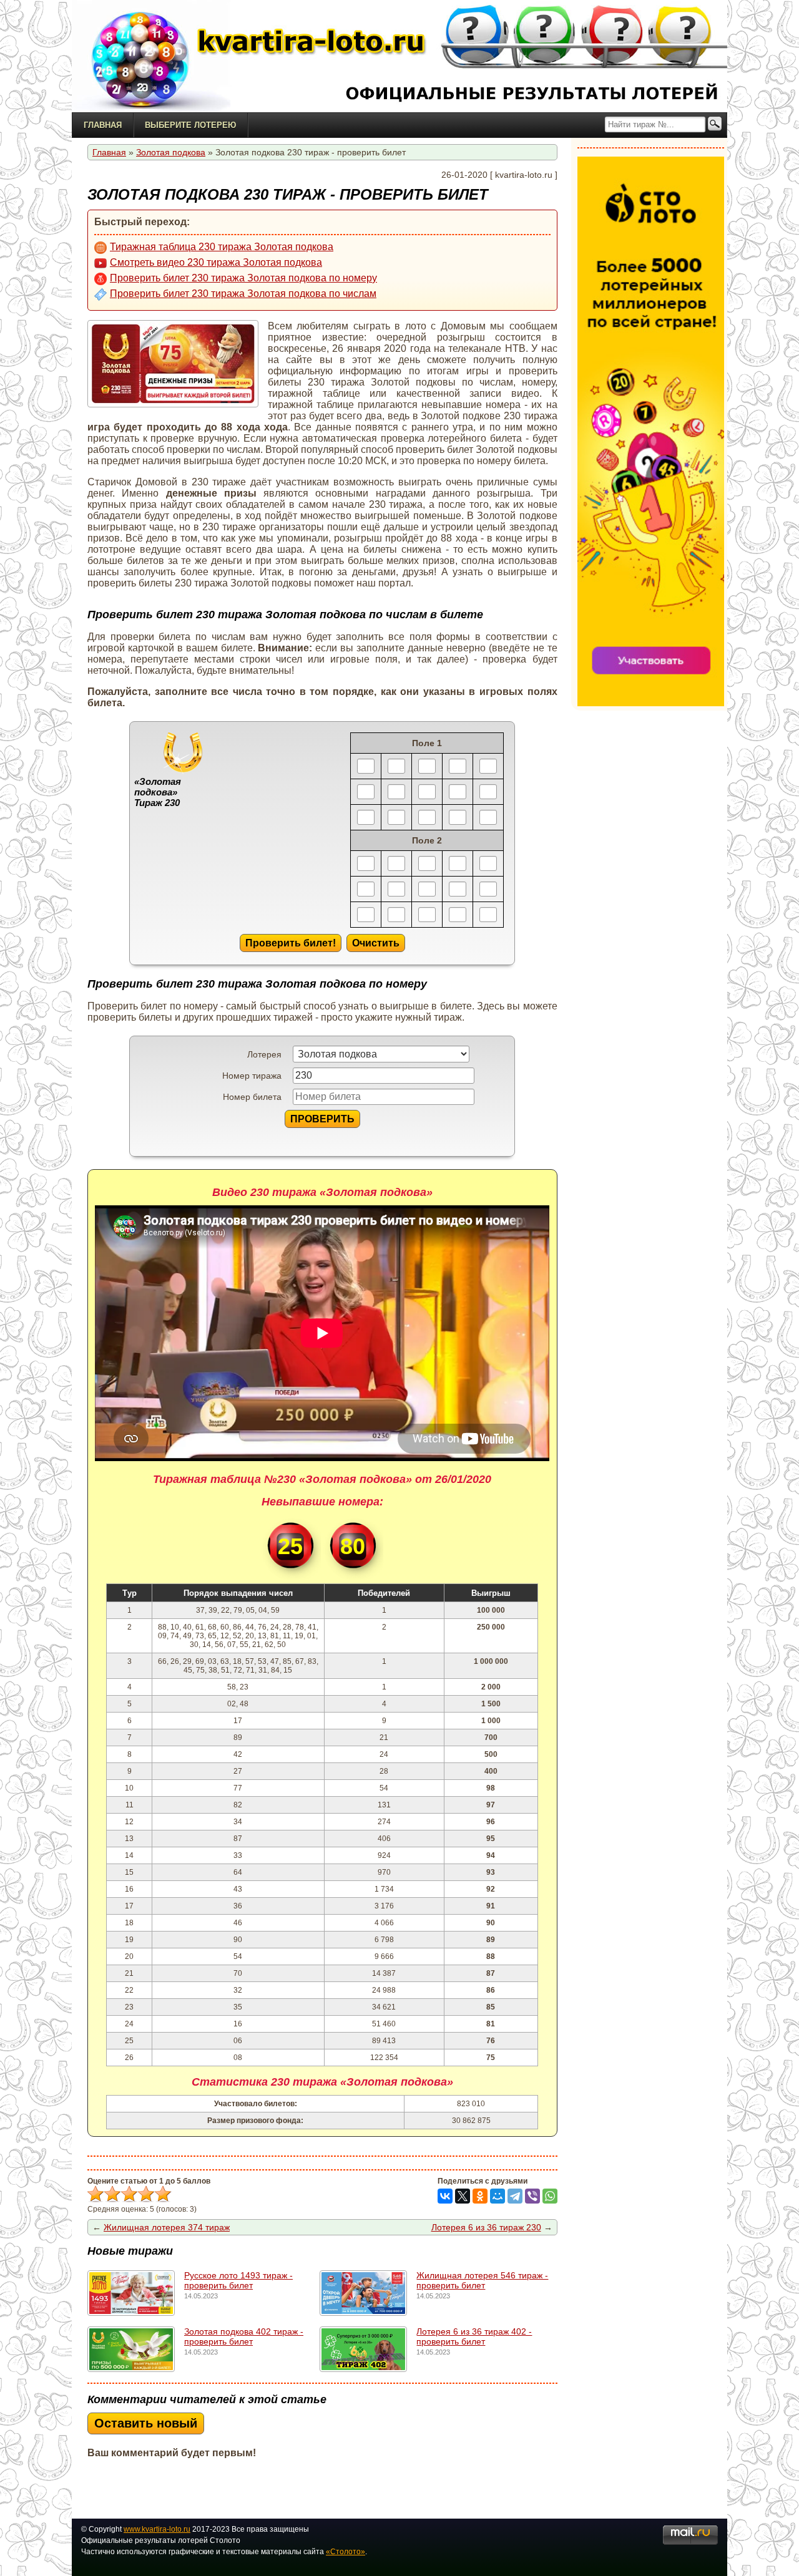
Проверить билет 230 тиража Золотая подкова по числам (243, 294)
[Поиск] (715, 124)
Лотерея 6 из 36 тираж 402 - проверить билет (474, 2336)
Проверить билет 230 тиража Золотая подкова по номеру (243, 278)
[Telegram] (515, 2196)
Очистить (376, 943)
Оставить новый (146, 2423)
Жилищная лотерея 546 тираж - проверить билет (482, 2280)
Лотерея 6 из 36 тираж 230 (486, 2227)
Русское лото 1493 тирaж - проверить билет (238, 2280)
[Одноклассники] (480, 2196)
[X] (463, 2196)
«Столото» (346, 2552)
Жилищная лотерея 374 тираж (167, 2227)
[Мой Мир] (498, 2196)
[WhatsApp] (550, 2196)
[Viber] (532, 2196)
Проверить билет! (291, 943)
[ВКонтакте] (445, 2196)
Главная (103, 125)
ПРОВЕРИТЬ (322, 1119)
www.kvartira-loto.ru (157, 2529)
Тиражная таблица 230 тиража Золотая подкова (222, 247)
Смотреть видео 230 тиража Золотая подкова (216, 262)
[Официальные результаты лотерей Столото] (150, 56)
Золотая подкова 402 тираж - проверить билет (244, 2336)
